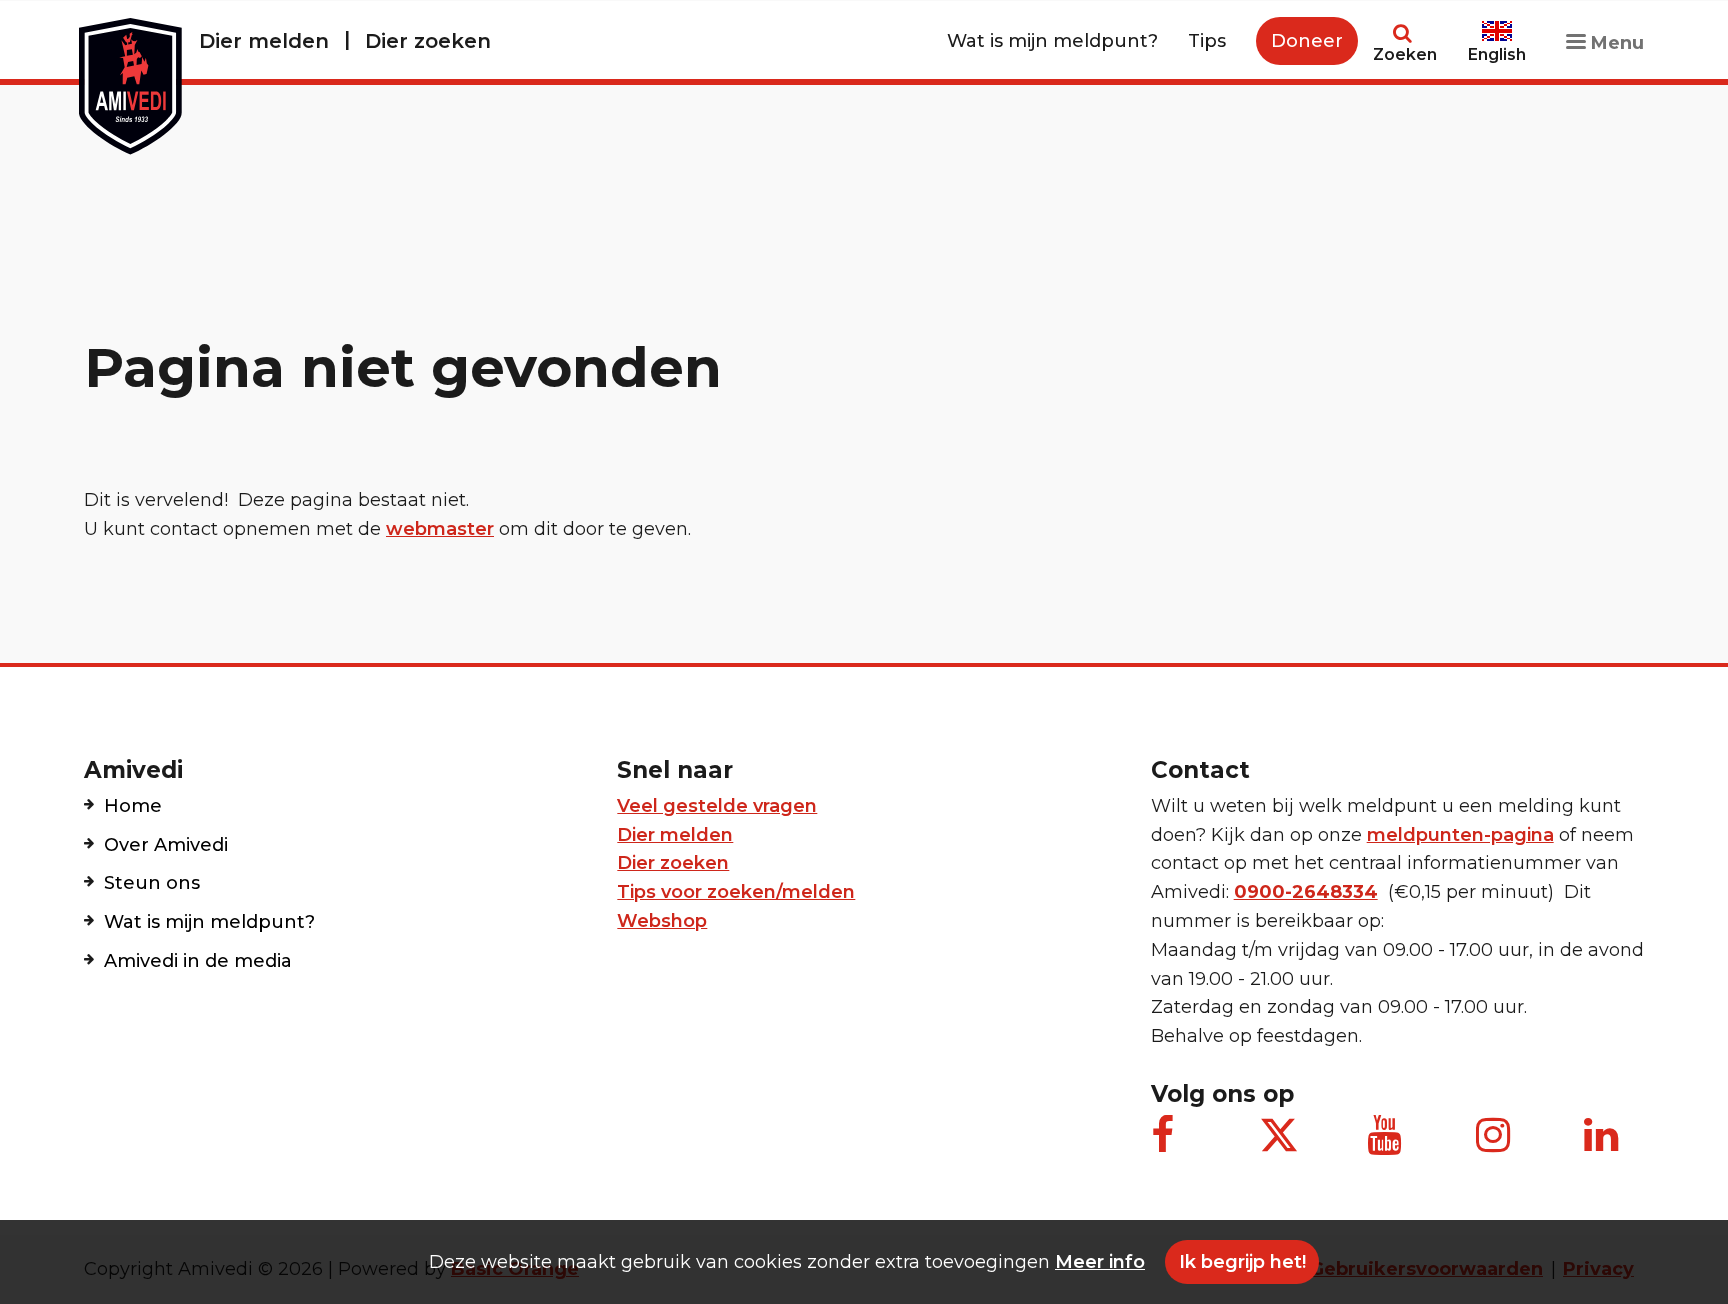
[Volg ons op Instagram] (1496, 1145)
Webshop (662, 921)
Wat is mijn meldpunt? (1052, 41)
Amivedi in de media (198, 961)
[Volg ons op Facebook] (1171, 1145)
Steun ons (152, 883)
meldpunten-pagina (1460, 835)
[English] (1497, 22)
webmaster (440, 529)
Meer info (1100, 1262)
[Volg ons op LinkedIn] (1604, 1145)
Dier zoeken (428, 41)
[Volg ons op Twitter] (1279, 1135)
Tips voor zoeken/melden (736, 892)
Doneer (1307, 41)
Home (133, 806)
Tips (1207, 41)
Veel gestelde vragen (717, 806)
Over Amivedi (166, 845)
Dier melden (264, 41)
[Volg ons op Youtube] (1387, 1145)
